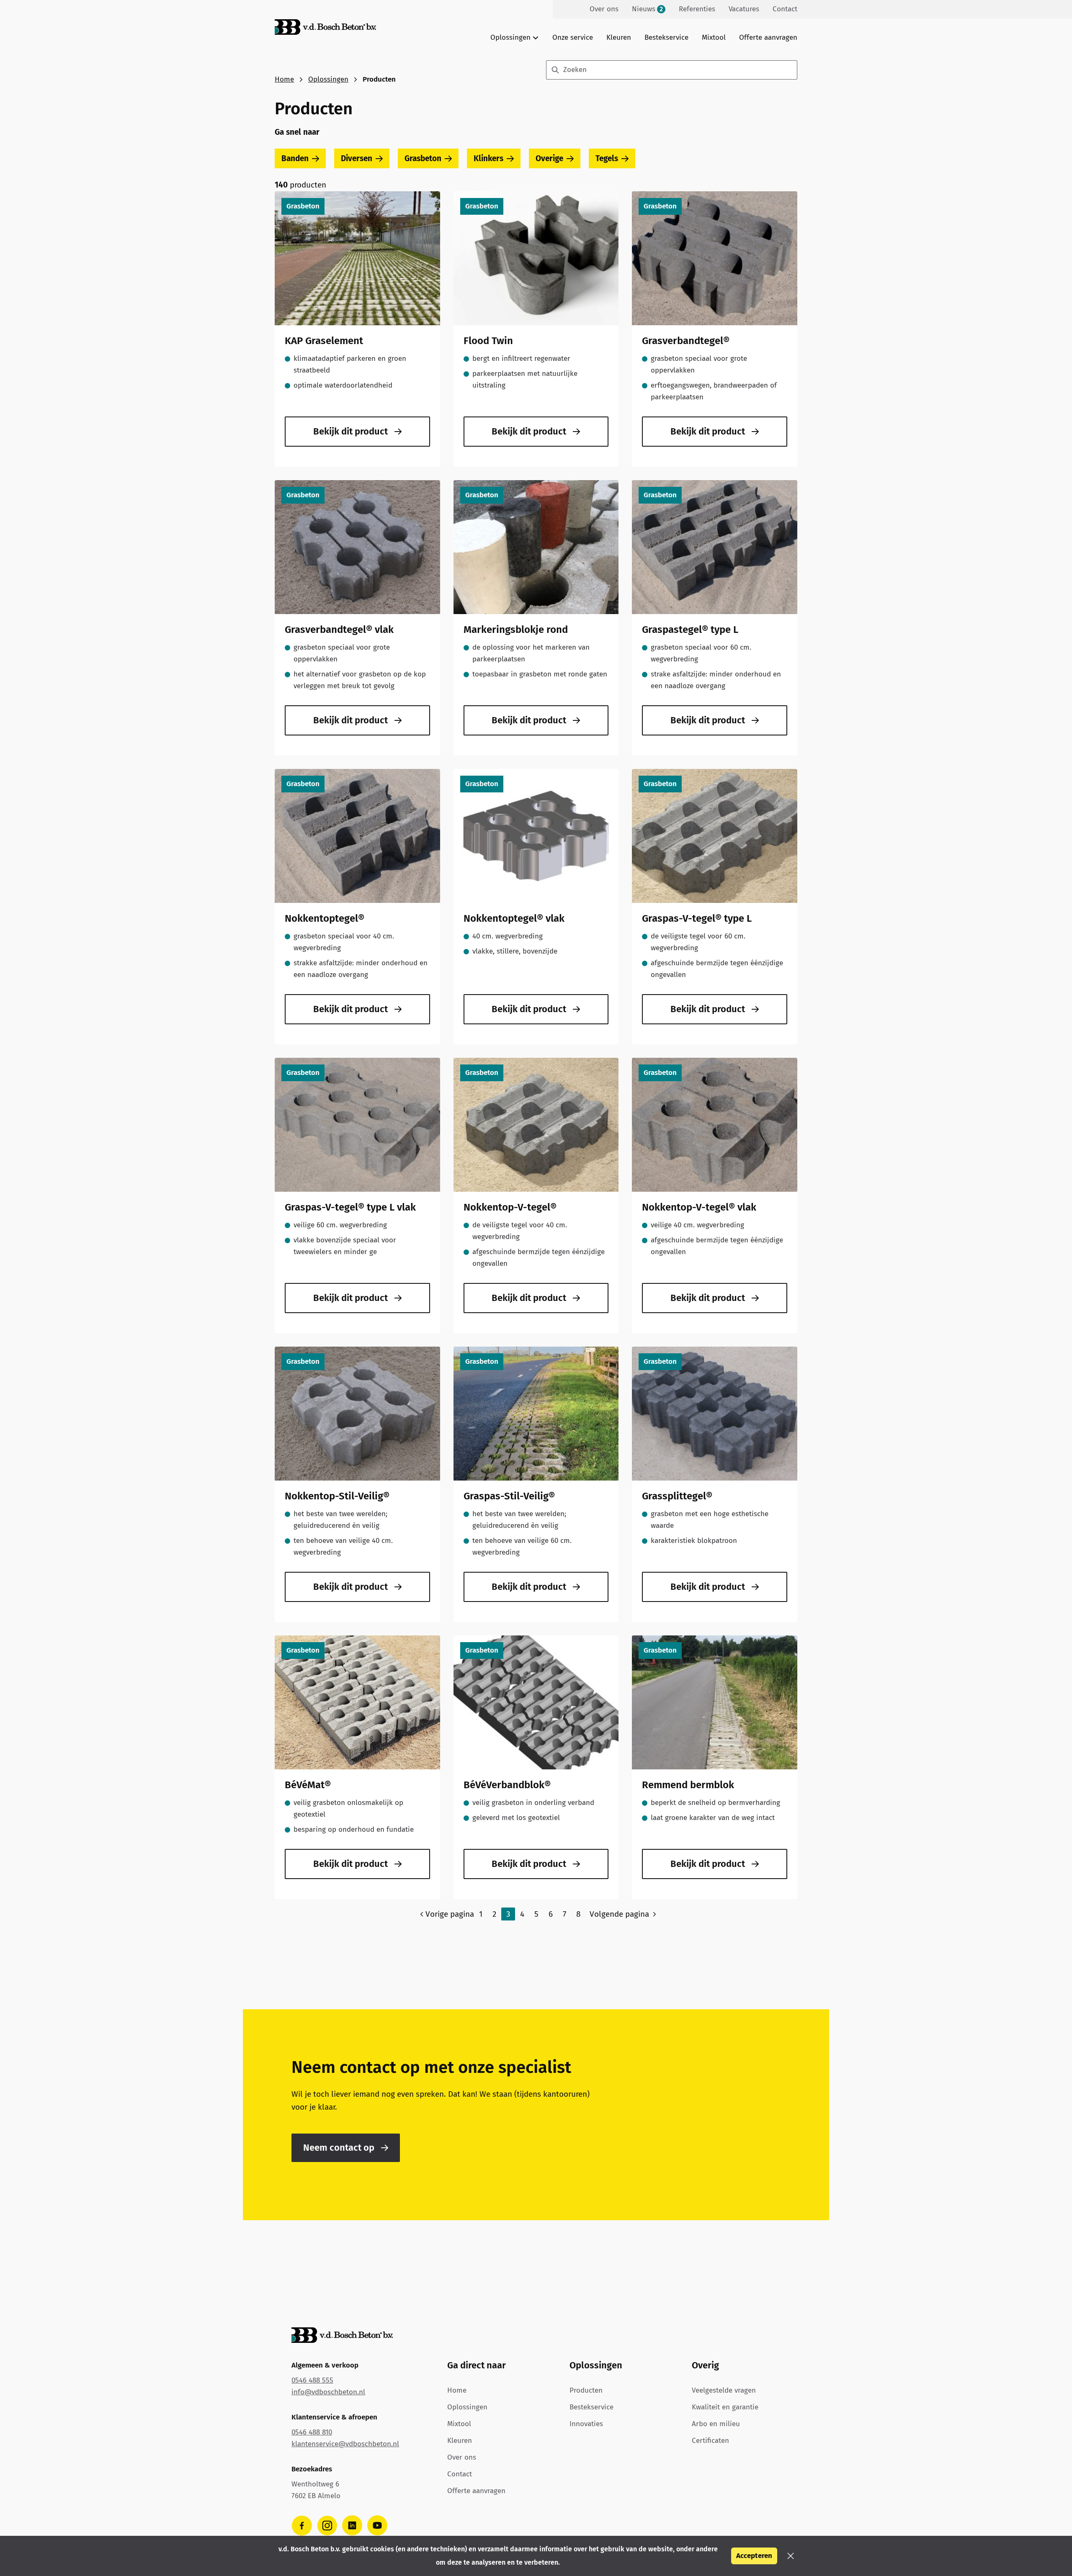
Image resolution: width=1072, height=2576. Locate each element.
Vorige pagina (450, 1914)
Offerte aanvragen (768, 37)
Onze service (573, 37)
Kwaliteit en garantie (725, 2407)
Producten (586, 2390)
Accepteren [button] (754, 2556)
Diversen (357, 158)
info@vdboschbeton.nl (328, 2392)
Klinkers (488, 158)
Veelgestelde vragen (724, 2390)
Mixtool (714, 37)
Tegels (607, 158)
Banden (295, 158)
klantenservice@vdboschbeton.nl (345, 2444)
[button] (791, 2556)
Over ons (462, 2457)
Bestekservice (666, 37)
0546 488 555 (312, 2380)
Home (284, 79)
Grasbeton (423, 158)
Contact (460, 2474)
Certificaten (710, 2441)
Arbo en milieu (716, 2424)
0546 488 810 (312, 2432)
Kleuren (619, 37)
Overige (549, 158)
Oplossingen (328, 79)
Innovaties (586, 2424)
